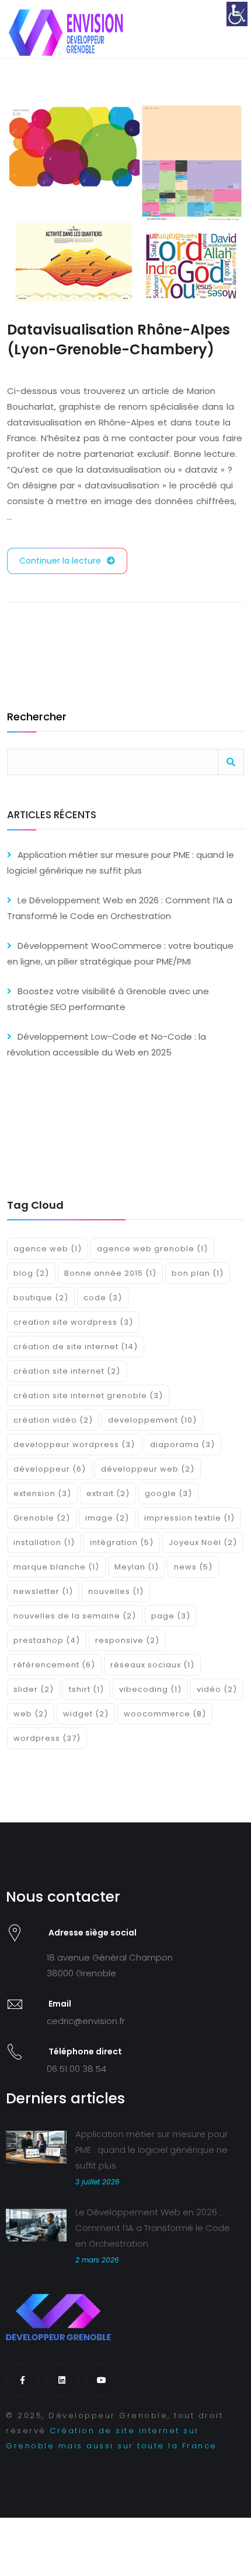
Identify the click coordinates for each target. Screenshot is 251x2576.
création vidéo (53, 1420)
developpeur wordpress (74, 1444)
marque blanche (56, 1567)
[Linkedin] (62, 2380)
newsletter (43, 1591)
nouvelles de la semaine (75, 1616)
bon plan (198, 1273)
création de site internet (76, 1347)
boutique (41, 1298)
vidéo (217, 1689)
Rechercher (37, 718)
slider (34, 1689)
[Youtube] (102, 2380)
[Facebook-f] (22, 2380)
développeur (50, 1469)
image (107, 1518)
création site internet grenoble (88, 1396)
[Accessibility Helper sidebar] (237, 14)
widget (86, 1714)
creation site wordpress (73, 1322)
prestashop (47, 1640)
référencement (54, 1665)
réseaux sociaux (152, 1665)
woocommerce (165, 1714)
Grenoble (42, 1518)
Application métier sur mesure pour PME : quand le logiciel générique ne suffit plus (151, 2150)
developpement (152, 1420)
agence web (48, 1249)
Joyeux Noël (203, 1542)
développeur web (148, 1469)
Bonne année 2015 (110, 1273)
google (168, 1493)
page (171, 1616)
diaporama (182, 1444)
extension (42, 1493)
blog (31, 1273)
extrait (108, 1493)
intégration (122, 1542)
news (193, 1567)
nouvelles (116, 1591)
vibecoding (150, 1689)
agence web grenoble (152, 1249)
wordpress (47, 1738)
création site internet (67, 1371)
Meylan (137, 1567)
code (103, 1298)
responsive (127, 1640)
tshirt (86, 1689)
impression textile (189, 1518)
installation (44, 1542)
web (31, 1714)
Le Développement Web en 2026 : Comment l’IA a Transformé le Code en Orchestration (153, 2228)
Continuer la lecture (60, 561)
